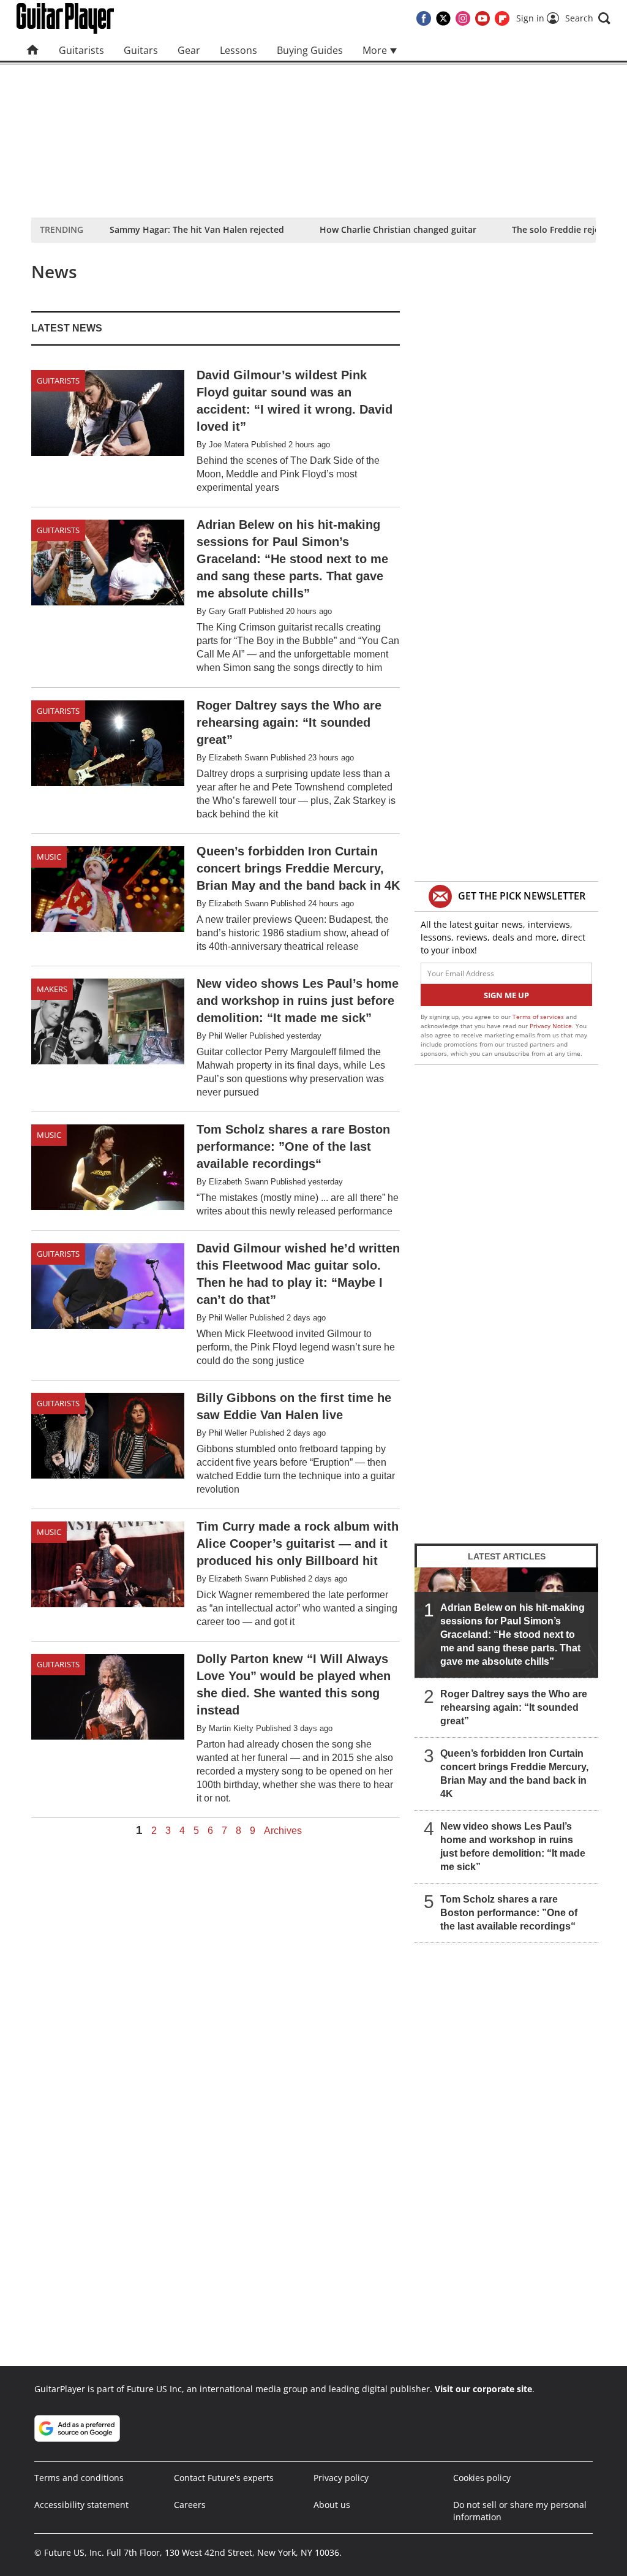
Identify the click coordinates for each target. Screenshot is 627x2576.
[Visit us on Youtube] (482, 18)
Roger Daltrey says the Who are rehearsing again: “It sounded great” (514, 1707)
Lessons (238, 50)
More (376, 50)
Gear (189, 50)
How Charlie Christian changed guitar (398, 229)
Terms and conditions (79, 2478)
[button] (588, 18)
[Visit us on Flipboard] (502, 18)
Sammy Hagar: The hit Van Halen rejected (197, 229)
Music (49, 857)
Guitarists (81, 50)
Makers (52, 989)
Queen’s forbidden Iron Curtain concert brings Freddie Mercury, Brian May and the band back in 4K (514, 1774)
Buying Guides (310, 50)
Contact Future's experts (224, 2478)
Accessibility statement (81, 2505)
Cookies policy (482, 2478)
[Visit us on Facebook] (424, 18)
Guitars (141, 50)
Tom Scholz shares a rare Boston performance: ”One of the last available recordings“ (509, 1913)
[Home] (33, 50)
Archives (283, 1831)
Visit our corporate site (483, 2389)
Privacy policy (341, 2478)
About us (332, 2505)
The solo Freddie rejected (565, 229)
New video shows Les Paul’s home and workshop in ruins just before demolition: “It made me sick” (513, 1847)
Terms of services (539, 1017)
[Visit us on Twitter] (443, 18)
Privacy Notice (551, 1026)
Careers (190, 2505)
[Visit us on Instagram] (463, 18)
